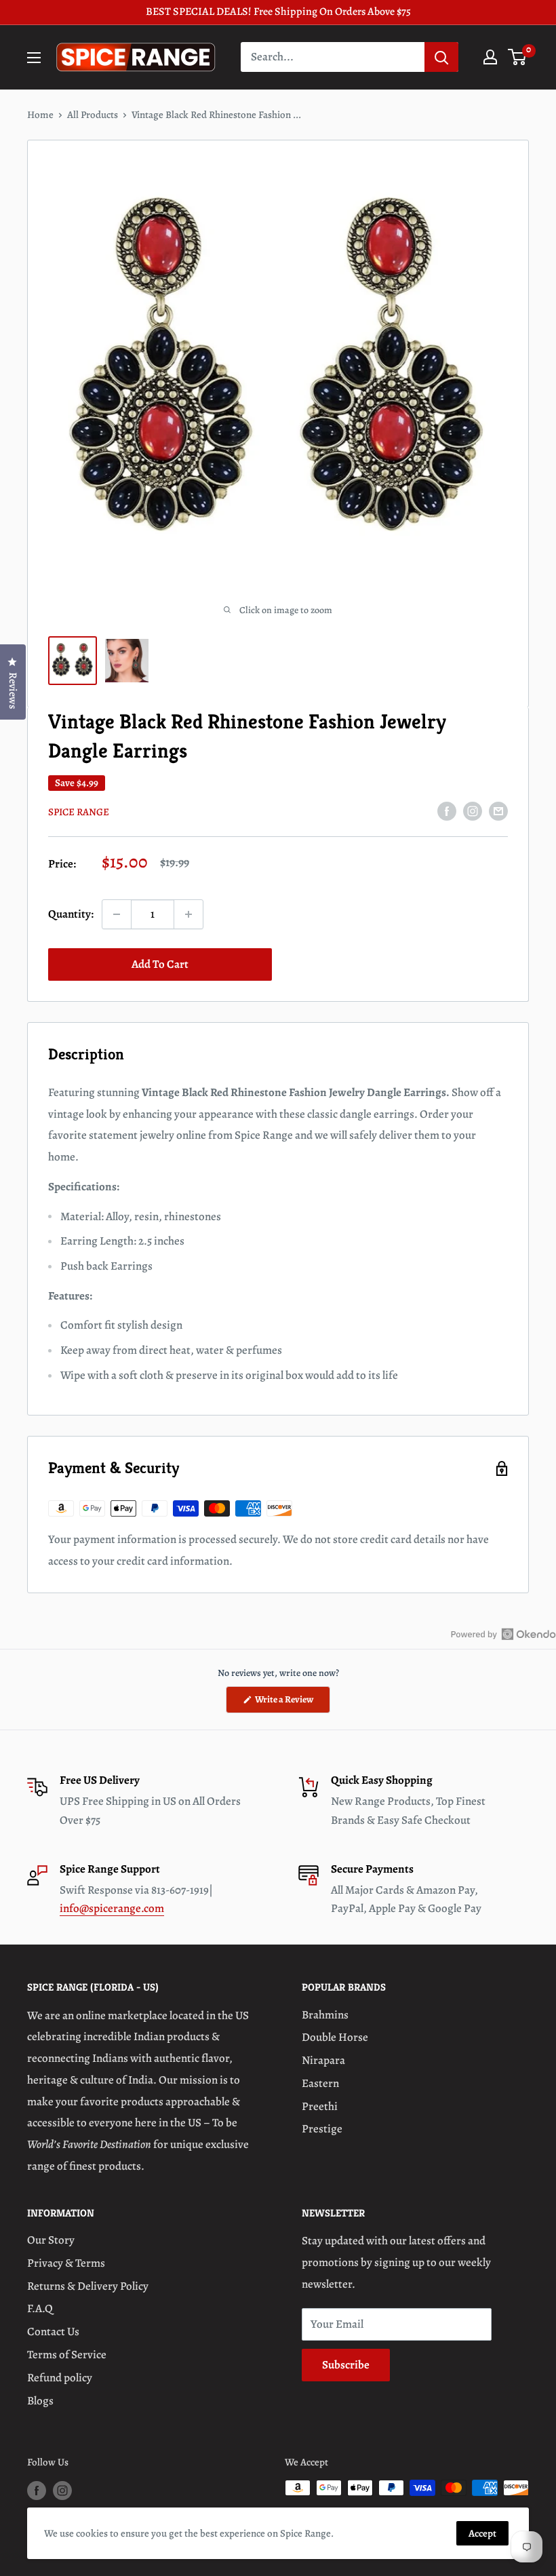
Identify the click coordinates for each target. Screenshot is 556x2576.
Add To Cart (160, 964)
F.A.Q (40, 2308)
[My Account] (490, 57)
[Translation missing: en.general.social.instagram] (473, 811)
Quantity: (71, 914)
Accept (482, 2533)
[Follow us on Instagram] (62, 2490)
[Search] (441, 57)
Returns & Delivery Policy (88, 2286)
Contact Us (53, 2331)
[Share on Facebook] (447, 811)
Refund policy (60, 2378)
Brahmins (325, 2015)
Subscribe (346, 2365)
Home (40, 115)
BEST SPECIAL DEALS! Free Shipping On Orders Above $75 (278, 12)
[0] (518, 57)
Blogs (40, 2401)
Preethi (320, 2106)
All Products (93, 115)
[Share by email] (498, 811)
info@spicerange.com (112, 1908)
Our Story (51, 2240)
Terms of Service (67, 2355)
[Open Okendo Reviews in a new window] (503, 1634)
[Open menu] (34, 58)
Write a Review (292, 1703)
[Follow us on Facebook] (37, 2490)
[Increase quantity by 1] (188, 914)
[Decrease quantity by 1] (117, 914)
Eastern (320, 2083)
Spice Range (79, 812)
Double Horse (335, 2037)
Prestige (322, 2129)
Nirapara (323, 2060)
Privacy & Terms (66, 2263)
